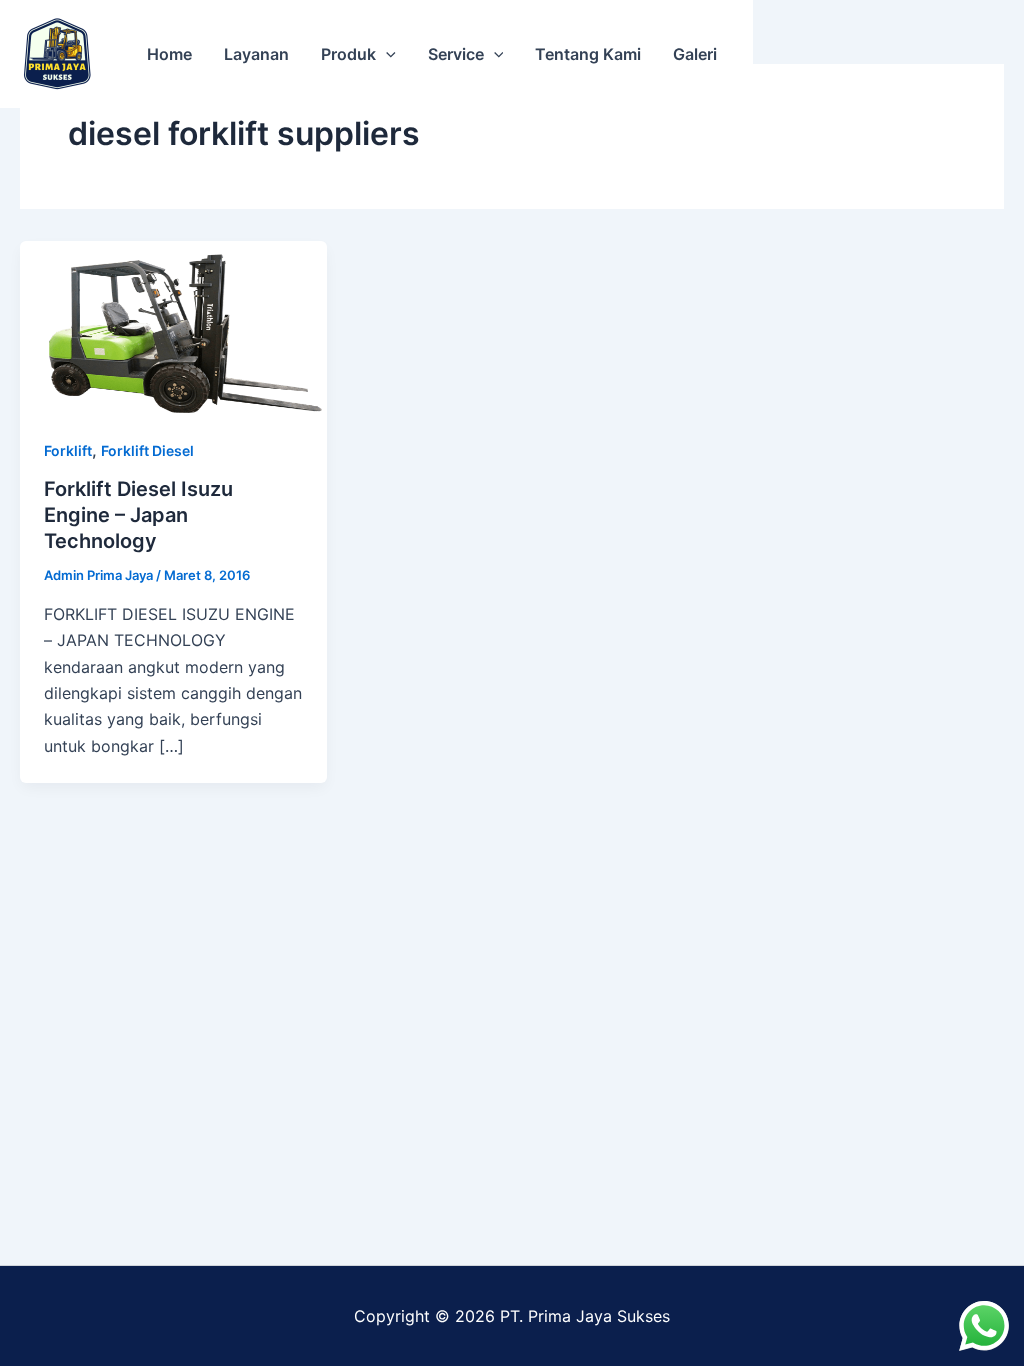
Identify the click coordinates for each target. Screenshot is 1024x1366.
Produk (348, 54)
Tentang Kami (588, 54)
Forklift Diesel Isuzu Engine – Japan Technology (138, 515)
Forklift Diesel (147, 450)
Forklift (68, 450)
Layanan (256, 54)
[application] (386, 54)
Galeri (695, 54)
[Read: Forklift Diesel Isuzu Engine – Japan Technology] (173, 325)
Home (169, 54)
